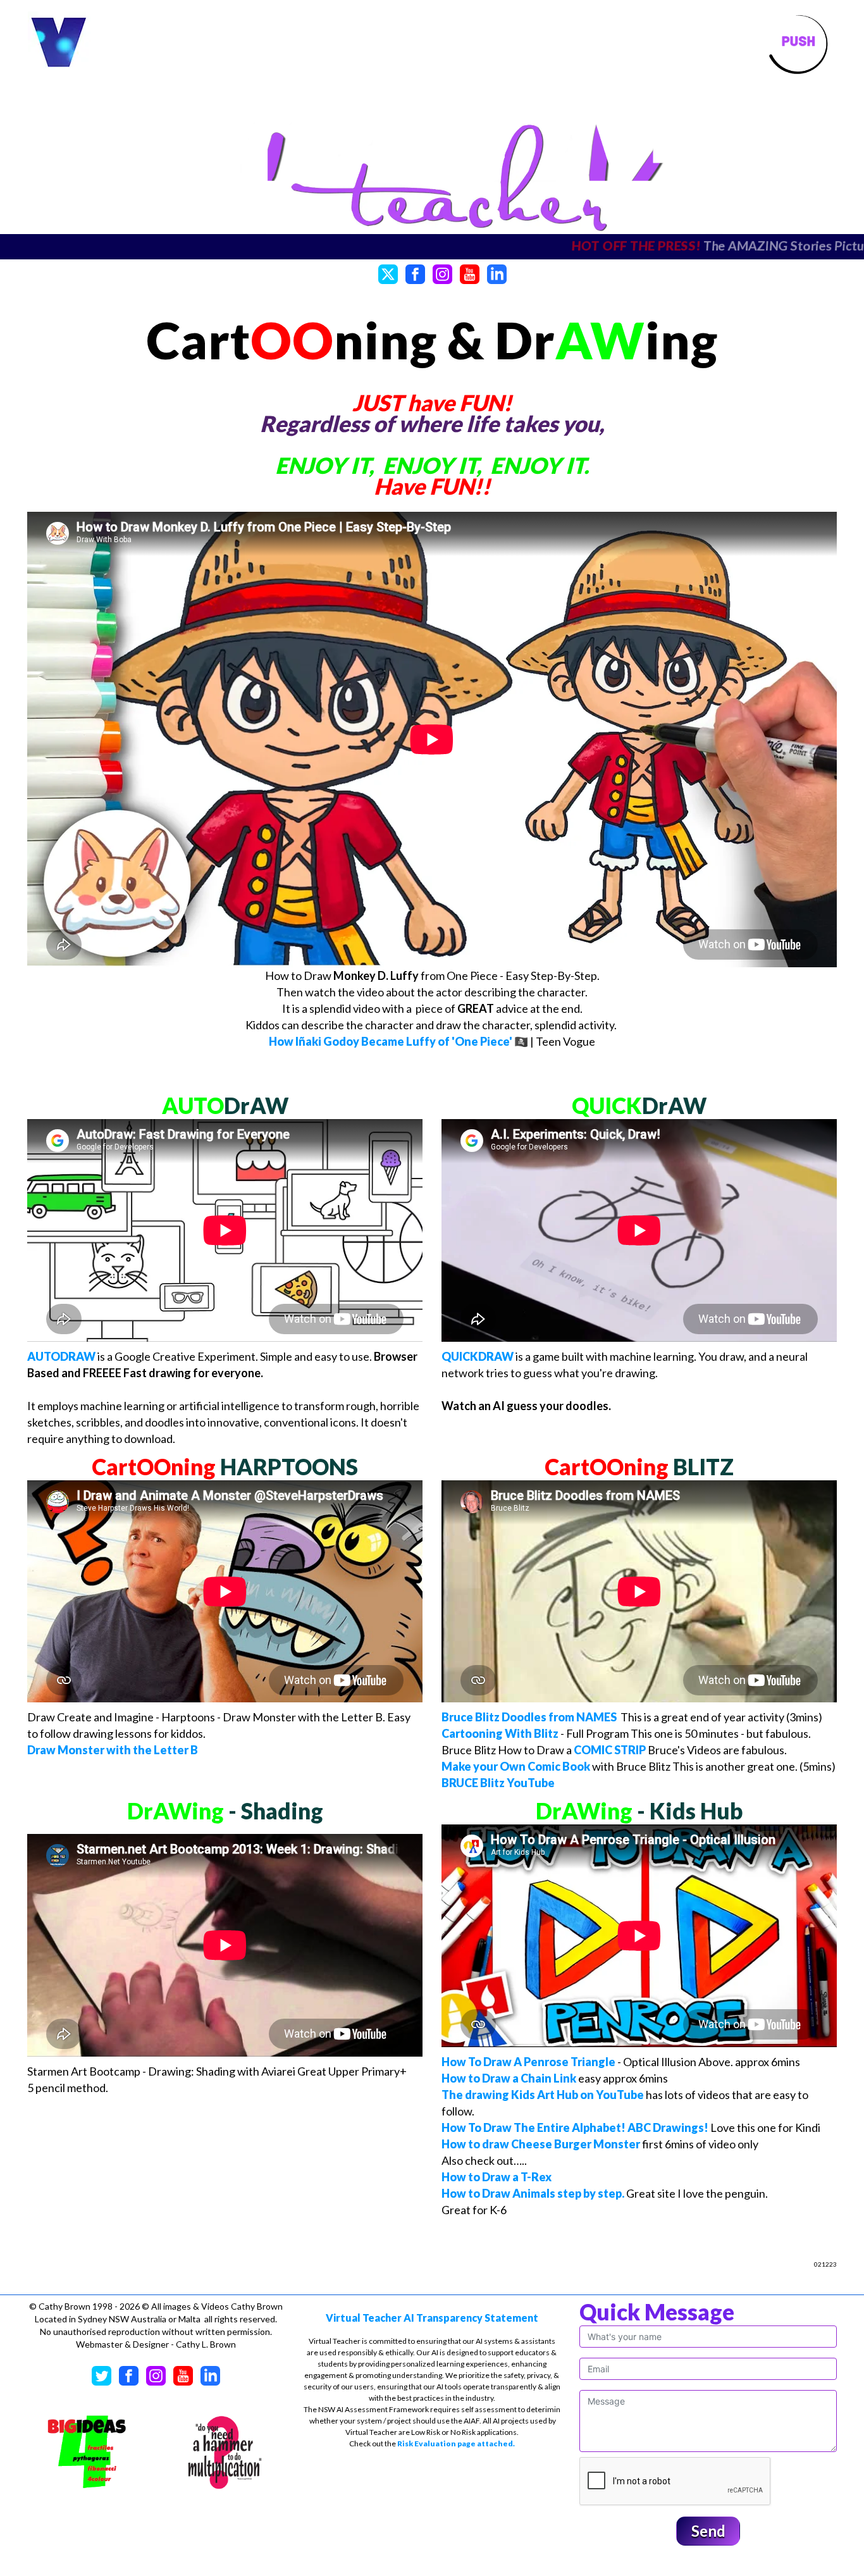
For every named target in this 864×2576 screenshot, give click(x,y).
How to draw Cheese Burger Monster (541, 2144)
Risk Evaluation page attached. (456, 2443)
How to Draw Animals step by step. (533, 2193)
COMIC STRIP (610, 1750)
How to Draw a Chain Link (509, 2078)
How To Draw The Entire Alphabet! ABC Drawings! (575, 2127)
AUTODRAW (61, 1356)
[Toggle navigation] (798, 43)
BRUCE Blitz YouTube (498, 1783)
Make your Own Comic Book (516, 1766)
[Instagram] (442, 273)
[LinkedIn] (497, 273)
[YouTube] (470, 273)
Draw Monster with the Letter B (113, 1750)
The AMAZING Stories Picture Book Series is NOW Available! (501, 245)
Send (708, 2531)
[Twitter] (388, 273)
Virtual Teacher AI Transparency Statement (432, 2318)
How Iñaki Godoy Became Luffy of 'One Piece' (391, 1041)
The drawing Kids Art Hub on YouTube (543, 2095)
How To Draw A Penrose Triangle (528, 2062)
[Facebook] (415, 273)
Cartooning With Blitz (500, 1733)
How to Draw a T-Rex (497, 2177)
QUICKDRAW (478, 1356)
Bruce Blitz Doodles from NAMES (529, 1717)
